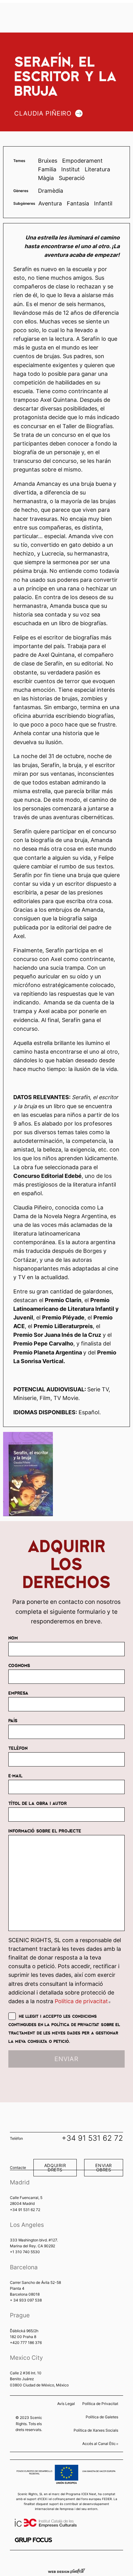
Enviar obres (103, 2168)
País (13, 1720)
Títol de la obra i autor (38, 1803)
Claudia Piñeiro (43, 113)
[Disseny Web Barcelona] (66, 2570)
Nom (13, 1638)
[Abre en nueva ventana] (33, 2540)
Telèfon (18, 1748)
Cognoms (19, 1665)
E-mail (15, 1775)
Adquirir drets (55, 2168)
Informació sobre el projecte (45, 1831)
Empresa (18, 1693)
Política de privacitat (83, 2001)
